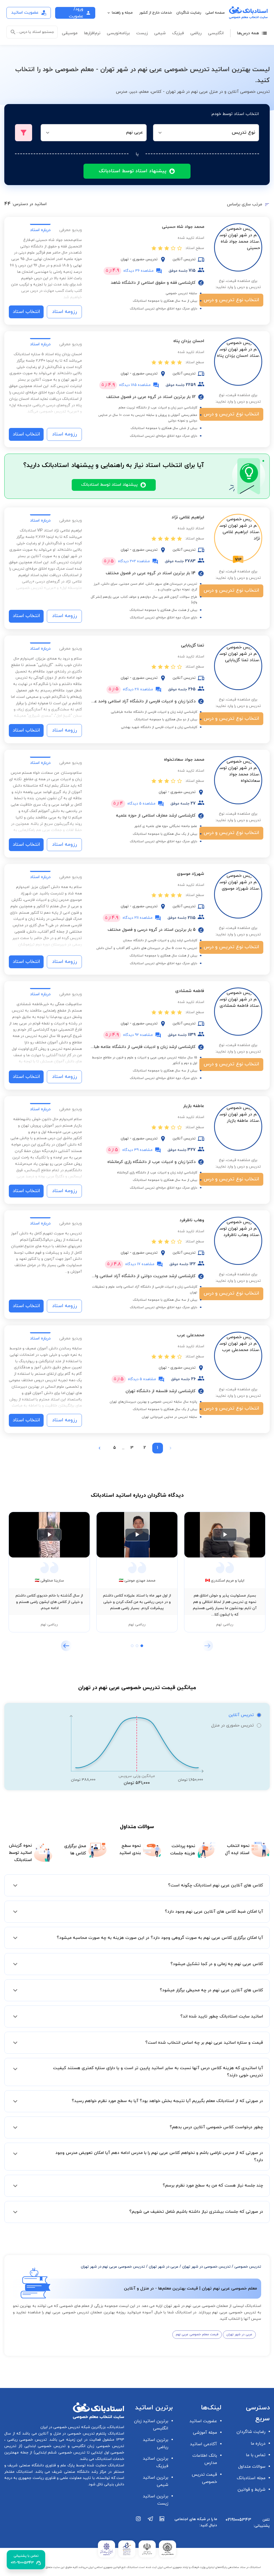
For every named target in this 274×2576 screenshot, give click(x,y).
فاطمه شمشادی (190, 991)
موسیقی (70, 33)
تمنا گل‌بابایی (193, 645)
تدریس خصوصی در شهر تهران (206, 2267)
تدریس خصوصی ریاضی (26, 2440)
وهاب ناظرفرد (192, 1220)
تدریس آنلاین (241, 1715)
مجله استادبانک (251, 2478)
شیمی (160, 33)
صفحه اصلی (215, 13)
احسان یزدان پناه (189, 341)
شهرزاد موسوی (191, 874)
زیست (142, 33)
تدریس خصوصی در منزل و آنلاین (66, 2434)
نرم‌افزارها (92, 33)
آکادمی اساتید (203, 2444)
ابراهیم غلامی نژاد (188, 517)
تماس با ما (256, 2455)
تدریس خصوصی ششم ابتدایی (60, 2453)
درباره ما (258, 2444)
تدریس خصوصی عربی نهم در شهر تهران (113, 2267)
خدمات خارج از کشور (156, 13)
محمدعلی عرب (191, 1335)
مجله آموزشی (205, 2433)
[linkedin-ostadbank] (162, 2525)
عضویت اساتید (203, 2421)
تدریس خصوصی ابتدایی (44, 2446)
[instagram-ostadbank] (139, 2525)
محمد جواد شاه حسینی (183, 227)
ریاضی (196, 33)
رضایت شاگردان (189, 13)
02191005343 (238, 2520)
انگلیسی (216, 33)
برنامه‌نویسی (118, 33)
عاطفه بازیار (194, 1106)
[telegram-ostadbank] (150, 2525)
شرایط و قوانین (252, 2490)
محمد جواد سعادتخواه (184, 760)
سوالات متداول (252, 2467)
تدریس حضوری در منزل (232, 1725)
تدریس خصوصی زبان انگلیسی (97, 2446)
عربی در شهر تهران (164, 2267)
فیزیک (178, 33)
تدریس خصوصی (248, 2267)
